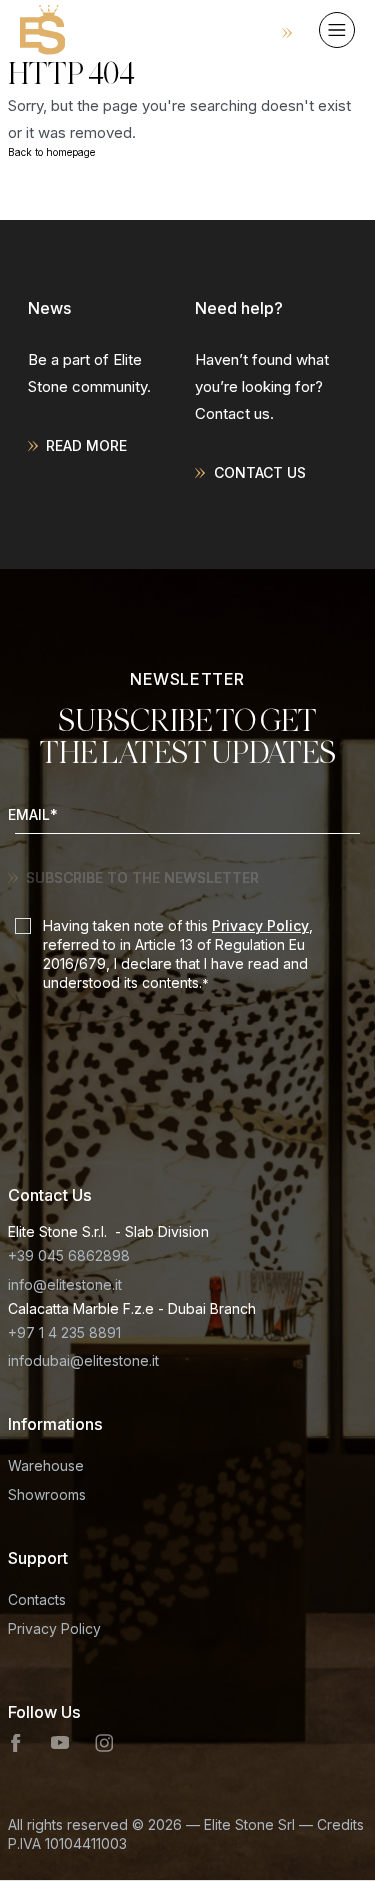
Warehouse (46, 1465)
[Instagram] (104, 1743)
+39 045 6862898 (69, 1255)
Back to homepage (51, 152)
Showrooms (47, 1494)
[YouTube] (60, 1743)
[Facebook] (17, 1743)
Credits (340, 1824)
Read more (86, 445)
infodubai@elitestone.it (83, 1360)
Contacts (37, 1599)
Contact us (260, 472)
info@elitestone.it (65, 1284)
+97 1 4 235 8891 (64, 1332)
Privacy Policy (260, 925)
